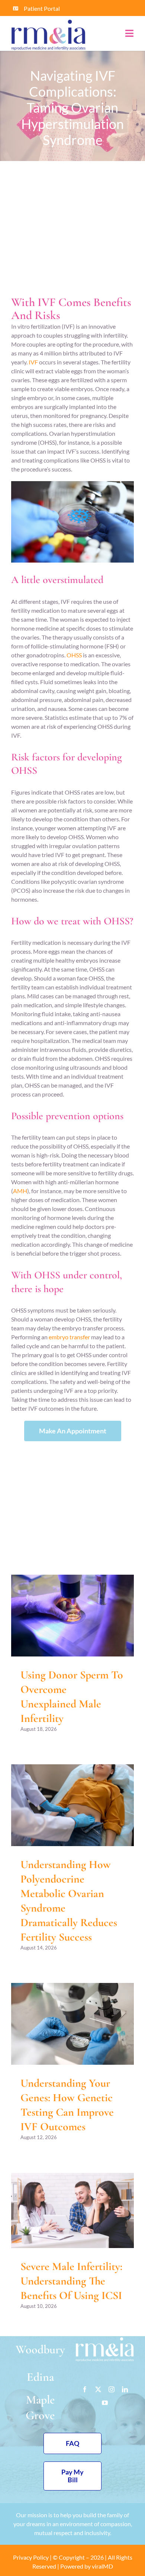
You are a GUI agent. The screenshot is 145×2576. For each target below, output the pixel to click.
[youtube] (105, 2403)
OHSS (74, 655)
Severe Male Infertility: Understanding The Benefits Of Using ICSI (71, 2281)
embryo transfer (69, 1337)
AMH (20, 1191)
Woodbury (40, 2349)
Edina (40, 2377)
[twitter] (98, 2389)
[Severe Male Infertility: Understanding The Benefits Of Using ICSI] (72, 2210)
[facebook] (85, 2389)
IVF (33, 362)
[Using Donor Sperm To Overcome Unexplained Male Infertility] (72, 1616)
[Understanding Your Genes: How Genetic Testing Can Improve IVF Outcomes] (72, 2024)
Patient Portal (42, 8)
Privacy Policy (31, 2557)
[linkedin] (125, 2389)
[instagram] (112, 2389)
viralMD (102, 2566)
